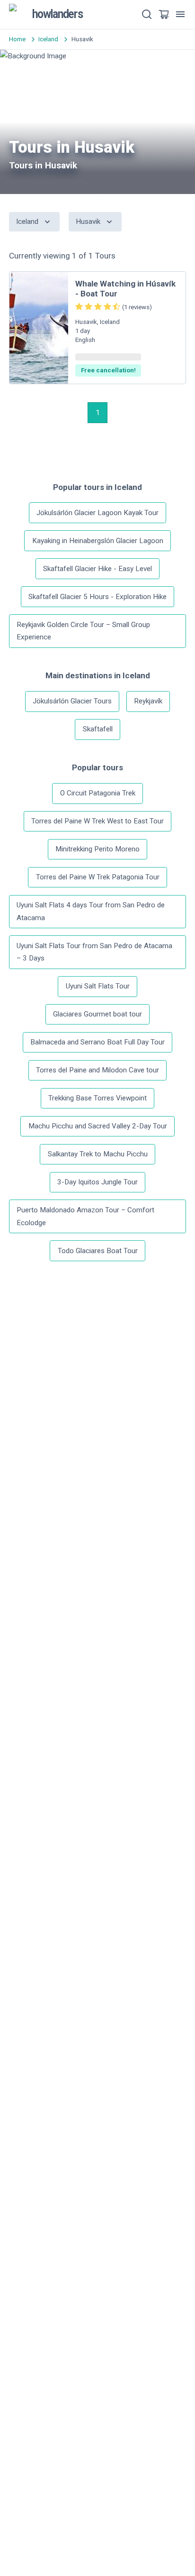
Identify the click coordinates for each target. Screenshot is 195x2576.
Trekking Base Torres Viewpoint (97, 1098)
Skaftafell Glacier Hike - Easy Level (97, 569)
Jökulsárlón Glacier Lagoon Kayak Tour (97, 513)
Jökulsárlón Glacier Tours (72, 701)
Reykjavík (148, 701)
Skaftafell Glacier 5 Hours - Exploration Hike (97, 597)
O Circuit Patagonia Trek (98, 793)
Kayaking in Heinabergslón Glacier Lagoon (98, 541)
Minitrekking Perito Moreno (97, 849)
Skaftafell (98, 729)
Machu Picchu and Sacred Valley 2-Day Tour (98, 1126)
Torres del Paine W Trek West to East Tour (97, 821)
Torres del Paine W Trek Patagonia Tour (98, 877)
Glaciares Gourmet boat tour (97, 1014)
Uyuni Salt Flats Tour (98, 986)
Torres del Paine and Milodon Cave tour (97, 1070)
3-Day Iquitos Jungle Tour (97, 1182)
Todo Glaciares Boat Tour (98, 1251)
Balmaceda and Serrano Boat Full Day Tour (97, 1042)
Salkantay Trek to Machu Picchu (98, 1154)
